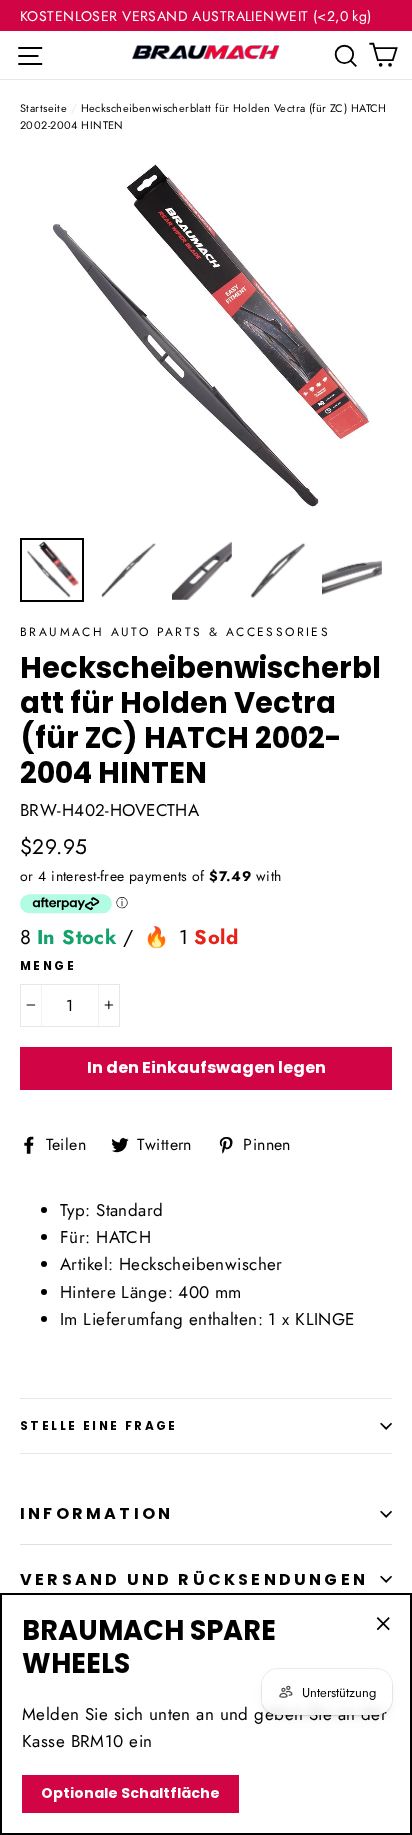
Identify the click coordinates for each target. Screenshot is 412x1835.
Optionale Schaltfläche (130, 1793)
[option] (206, 341)
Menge (48, 966)
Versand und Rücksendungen (194, 1579)
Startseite (43, 108)
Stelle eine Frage (99, 1425)
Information (96, 1513)
